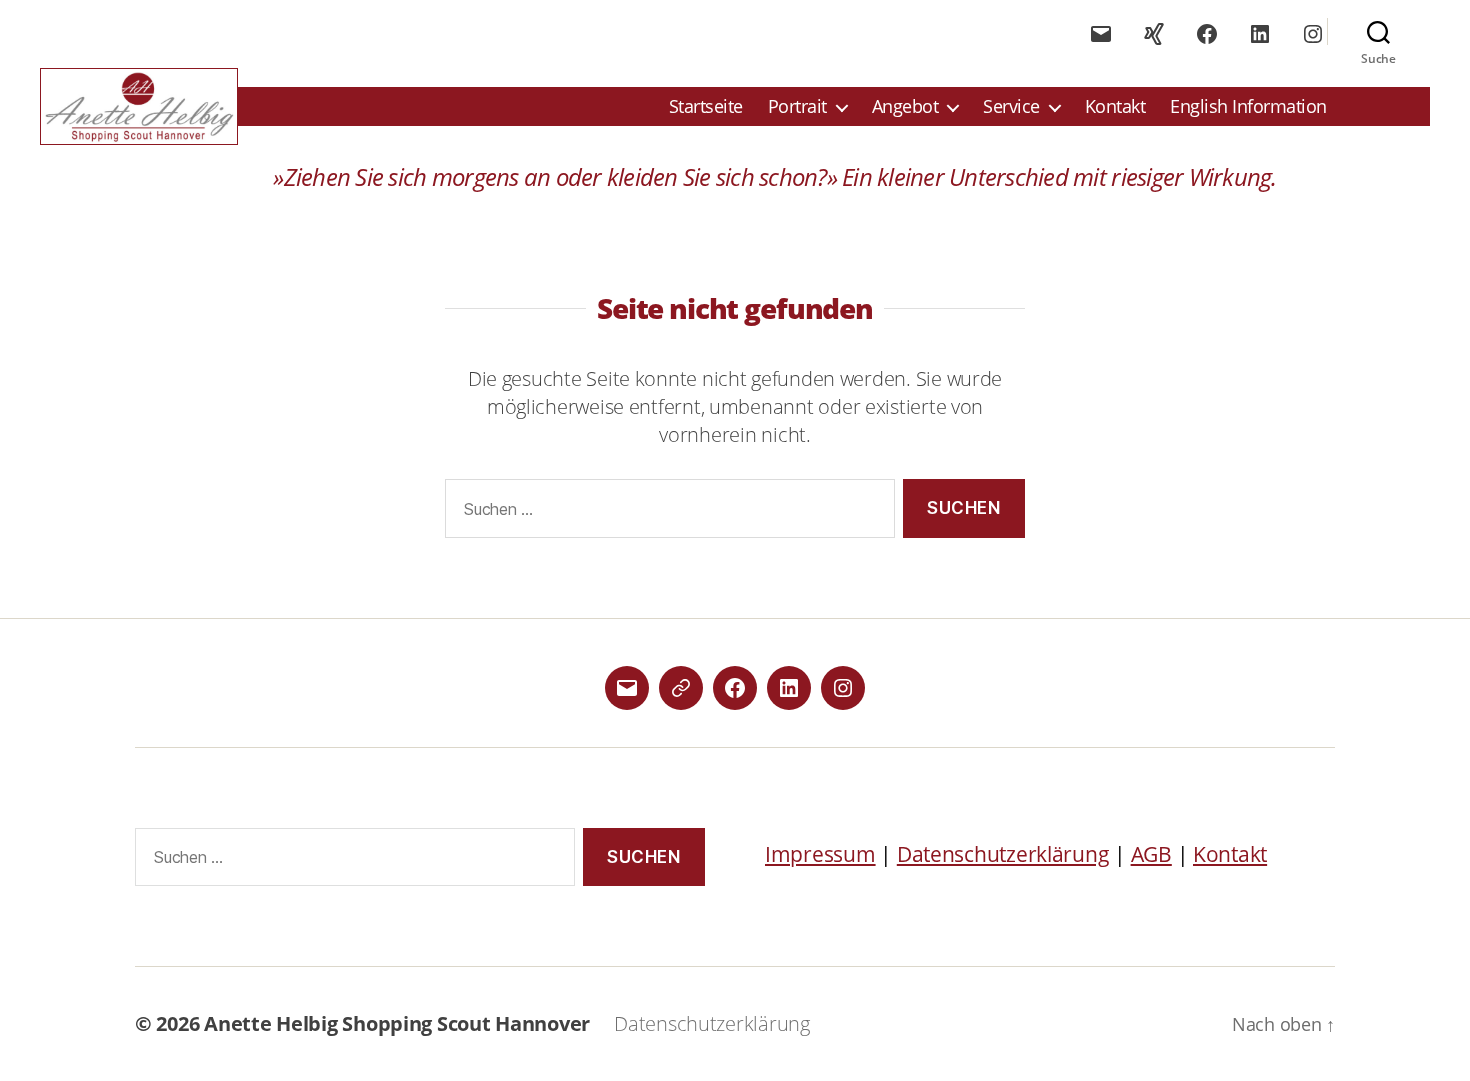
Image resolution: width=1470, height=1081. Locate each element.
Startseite (706, 107)
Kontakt (1115, 107)
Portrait (797, 107)
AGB (1151, 854)
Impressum (820, 854)
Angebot (905, 107)
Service (1011, 107)
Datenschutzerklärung (1003, 854)
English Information (1248, 107)
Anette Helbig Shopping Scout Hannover (397, 1023)
